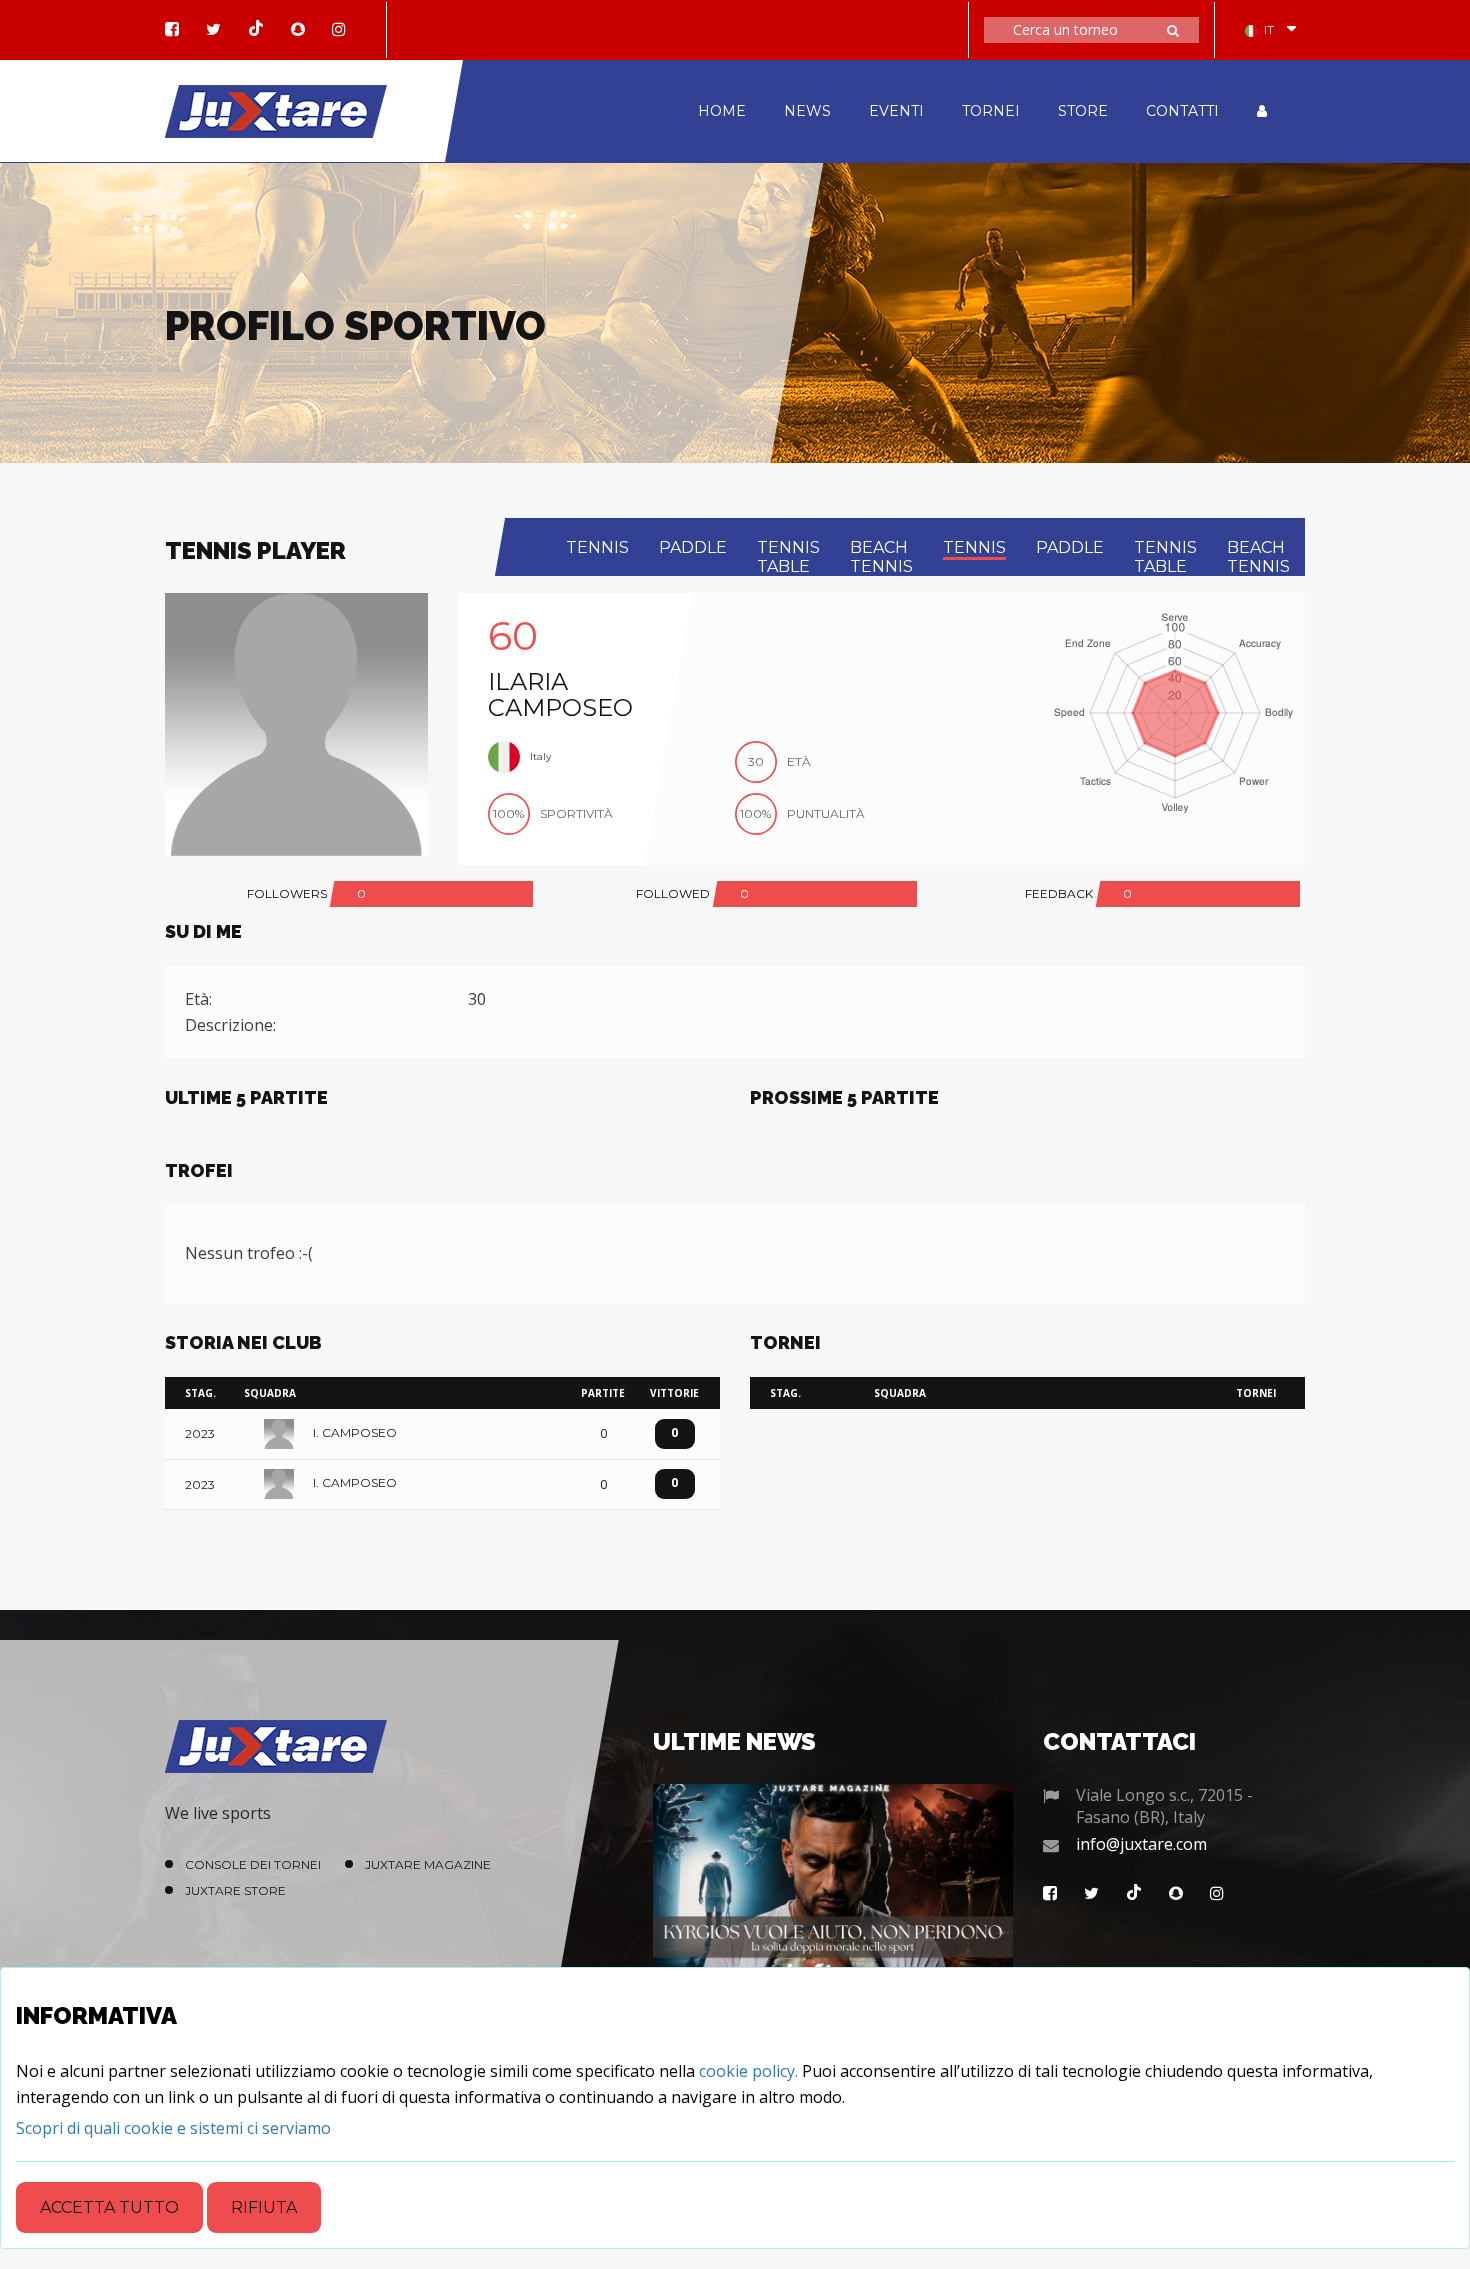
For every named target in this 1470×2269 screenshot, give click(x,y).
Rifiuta (264, 2207)
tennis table (788, 557)
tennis (597, 547)
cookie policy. (748, 2071)
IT (1269, 29)
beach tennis (881, 557)
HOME (722, 111)
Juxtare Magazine (428, 1864)
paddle (693, 547)
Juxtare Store (235, 1890)
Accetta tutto (109, 2207)
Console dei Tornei (253, 1864)
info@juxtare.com (1141, 1844)
